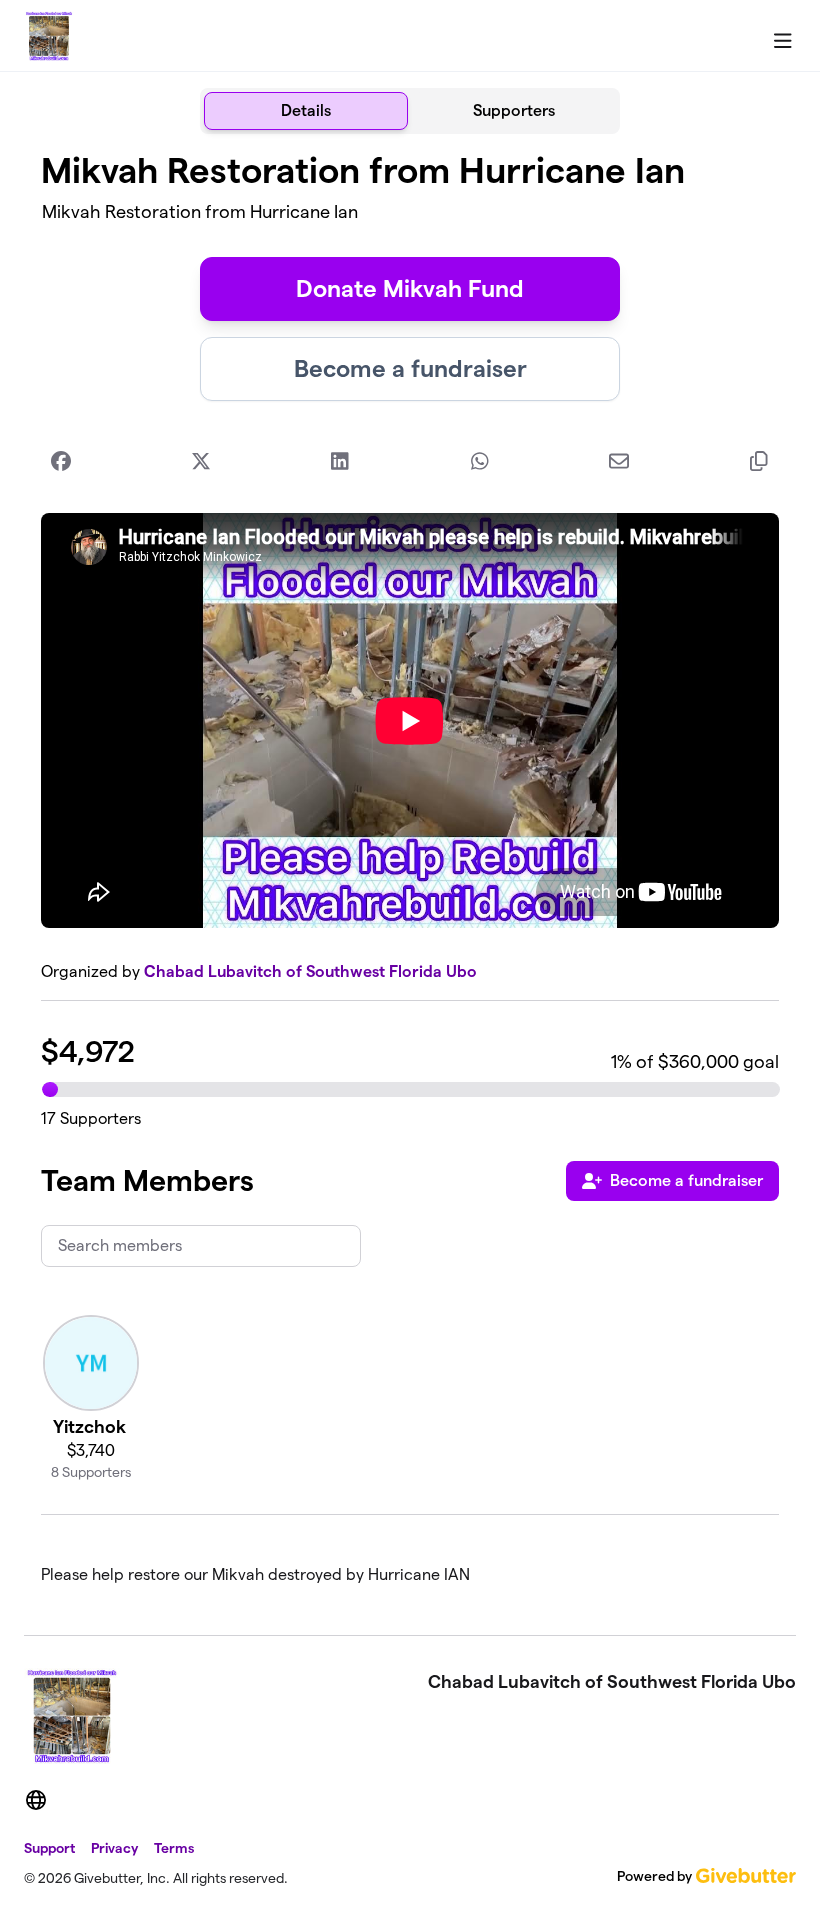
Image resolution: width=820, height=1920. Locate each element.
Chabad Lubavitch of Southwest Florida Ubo (310, 971)
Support (49, 1848)
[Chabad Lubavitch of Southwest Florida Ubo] (49, 36)
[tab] (306, 111)
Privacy (114, 1848)
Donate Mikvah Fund (410, 288)
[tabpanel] (410, 876)
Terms (174, 1848)
